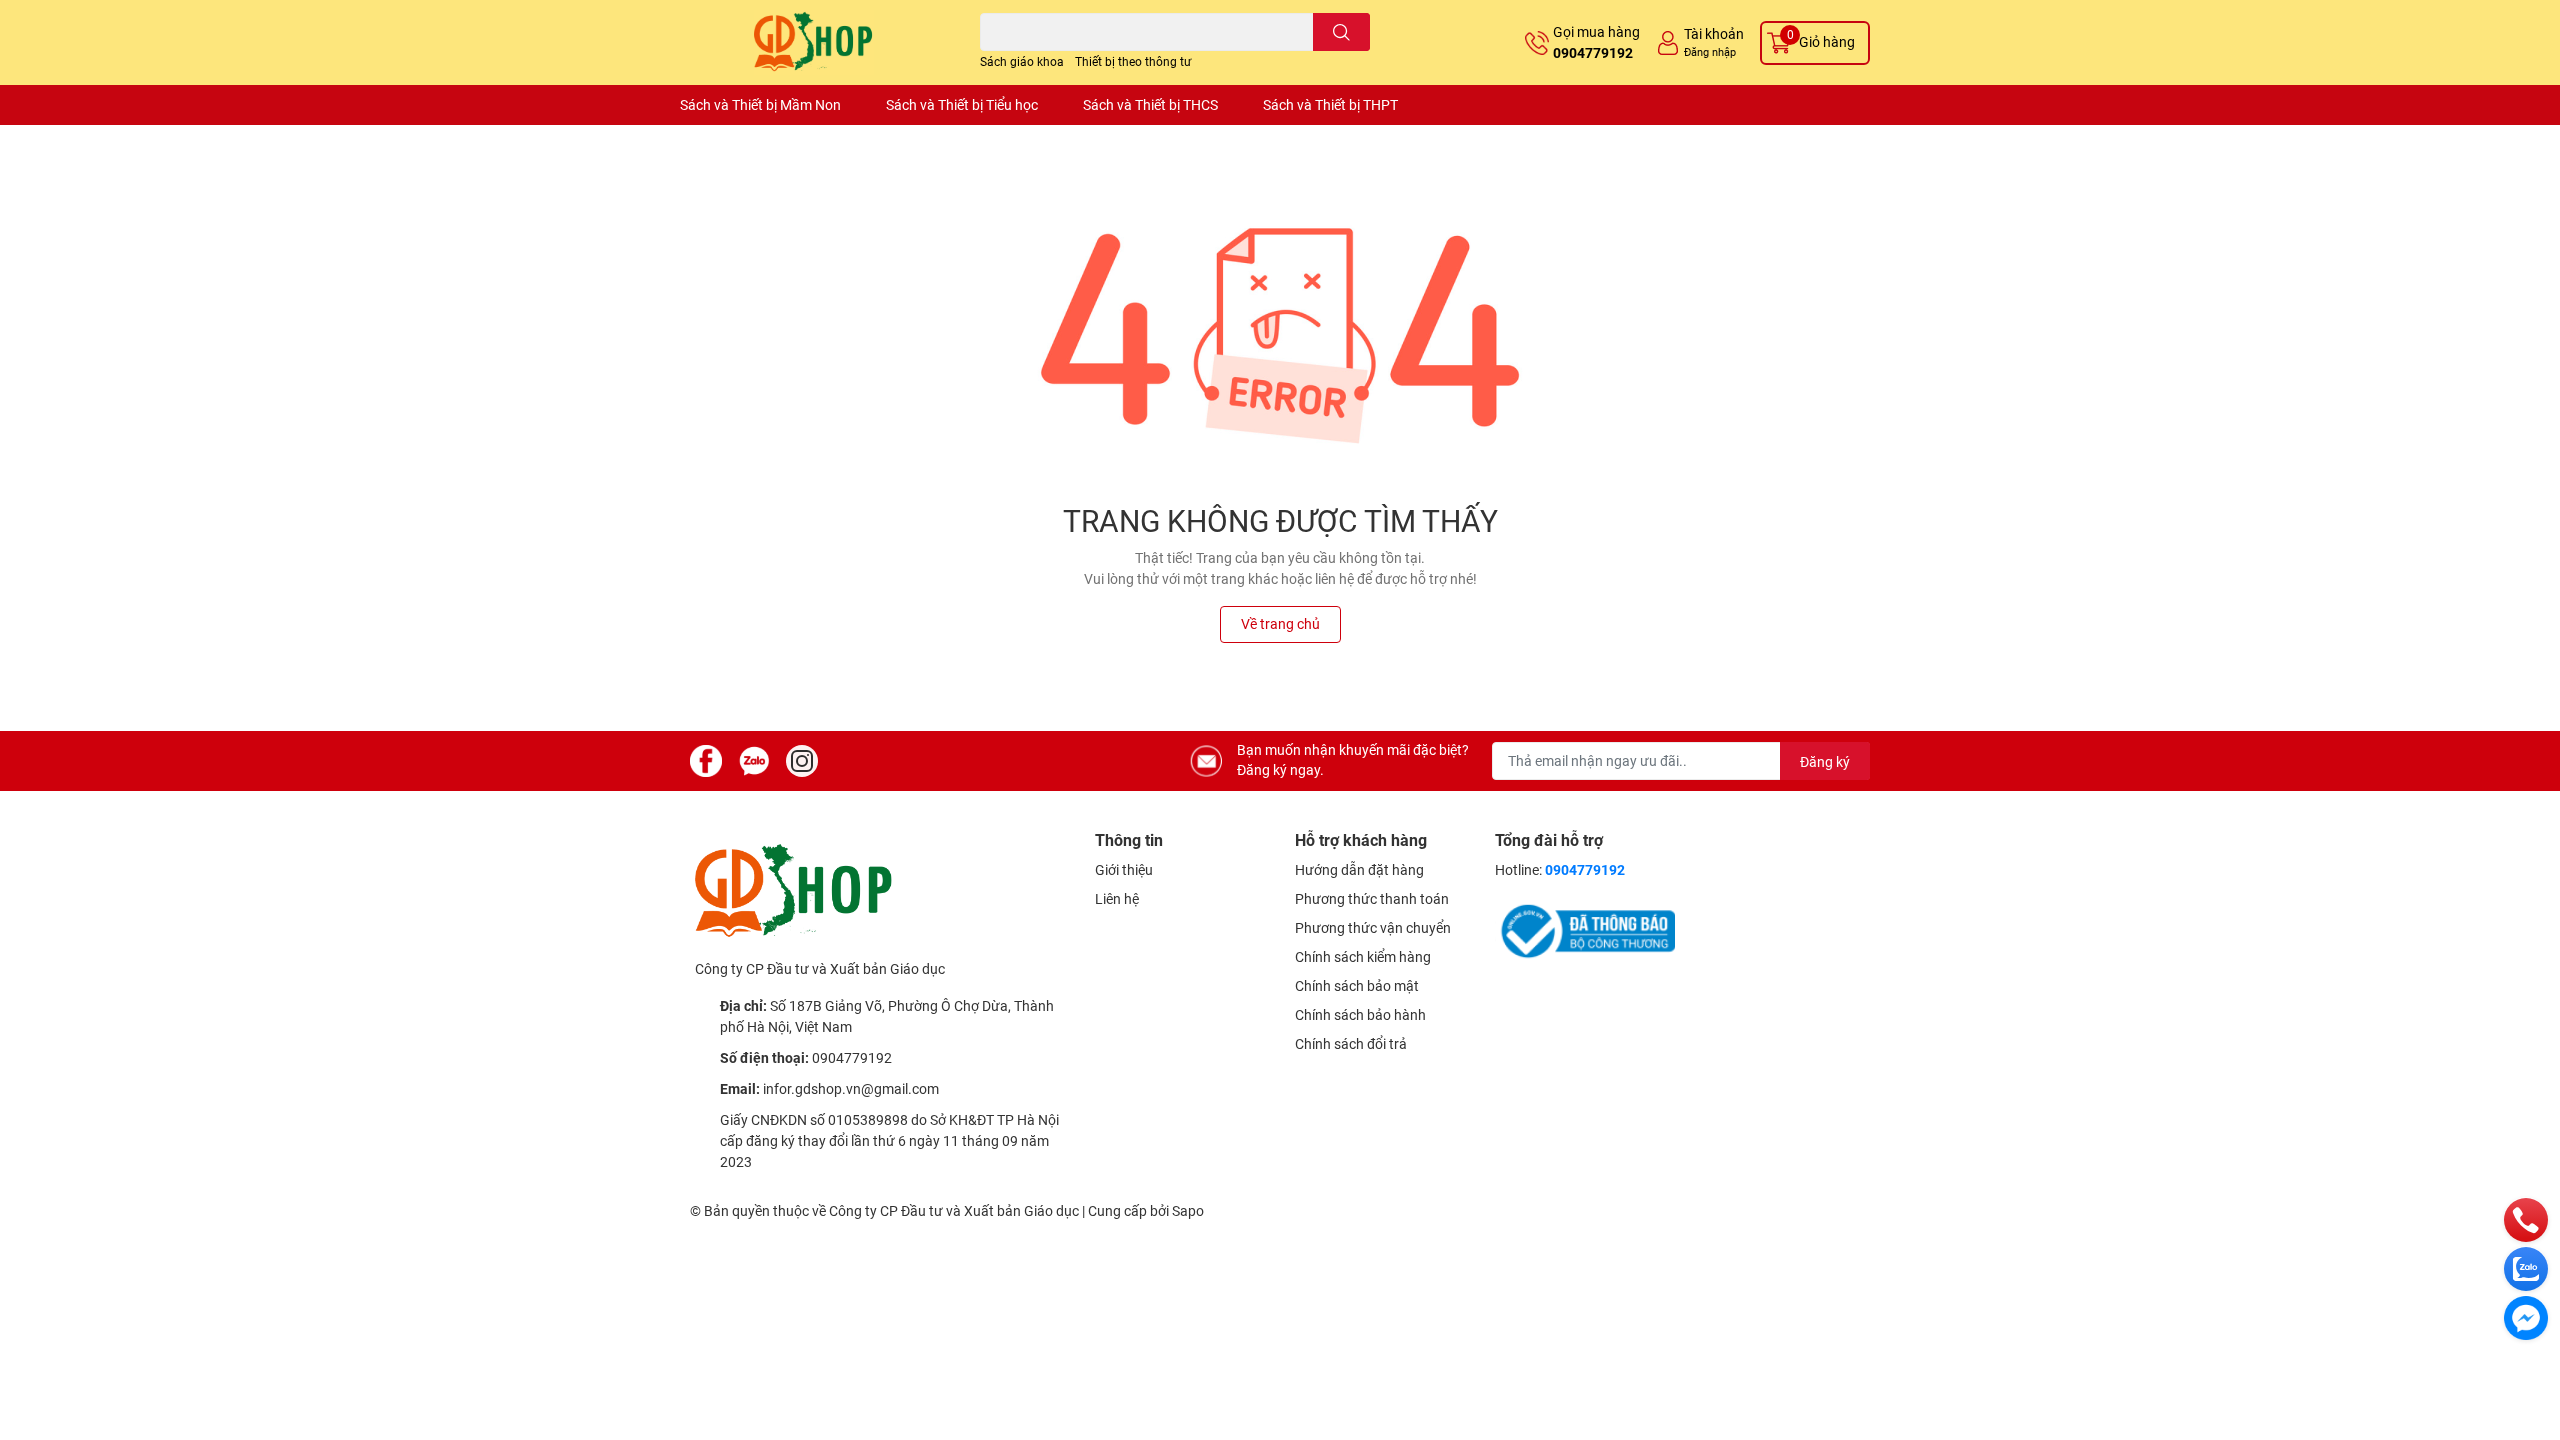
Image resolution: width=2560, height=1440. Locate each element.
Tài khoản (1714, 34)
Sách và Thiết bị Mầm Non (760, 105)
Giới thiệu (1124, 870)
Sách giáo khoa (1022, 62)
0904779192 (1593, 53)
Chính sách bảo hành (1360, 1015)
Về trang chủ (1280, 624)
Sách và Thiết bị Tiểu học (962, 105)
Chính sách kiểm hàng (1363, 957)
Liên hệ (1117, 899)
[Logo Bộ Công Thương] (1585, 930)
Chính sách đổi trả (1351, 1044)
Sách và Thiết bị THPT (1330, 105)
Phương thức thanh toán (1372, 899)
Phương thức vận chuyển (1373, 928)
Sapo (1188, 1211)
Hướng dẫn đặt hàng (1359, 870)
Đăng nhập (1710, 52)
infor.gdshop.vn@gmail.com (851, 1089)
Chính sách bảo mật (1357, 986)
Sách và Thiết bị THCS (1150, 105)
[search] (1341, 32)
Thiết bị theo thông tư (1133, 62)
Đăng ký (1825, 762)
